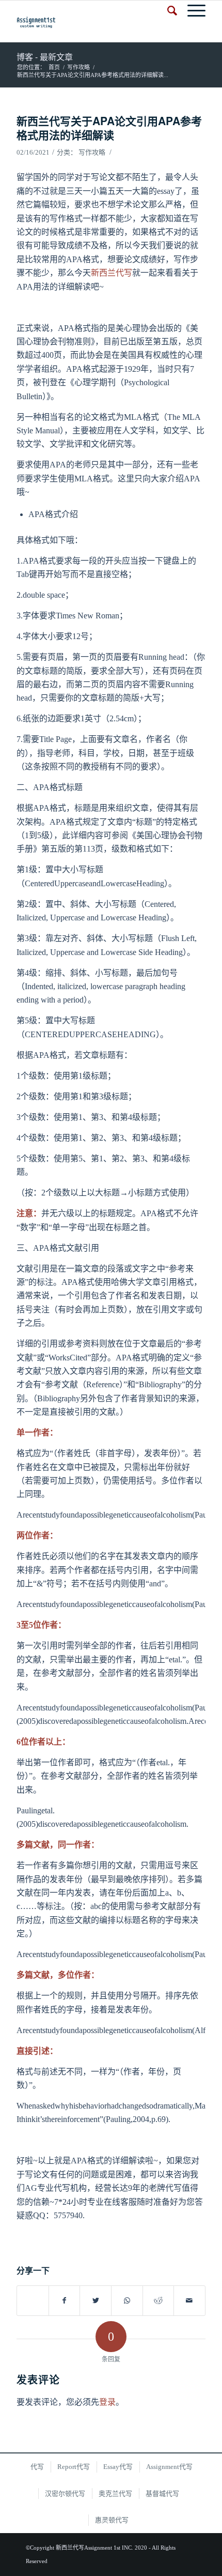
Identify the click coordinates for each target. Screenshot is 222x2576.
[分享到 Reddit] (158, 2301)
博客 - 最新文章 (45, 57)
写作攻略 (92, 152)
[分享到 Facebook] (65, 2301)
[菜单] (191, 11)
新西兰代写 (112, 273)
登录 (107, 2402)
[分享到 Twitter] (96, 2301)
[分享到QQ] (33, 2295)
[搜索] (167, 11)
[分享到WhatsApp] (127, 2301)
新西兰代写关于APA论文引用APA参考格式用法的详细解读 (109, 127)
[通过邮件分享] (189, 2301)
